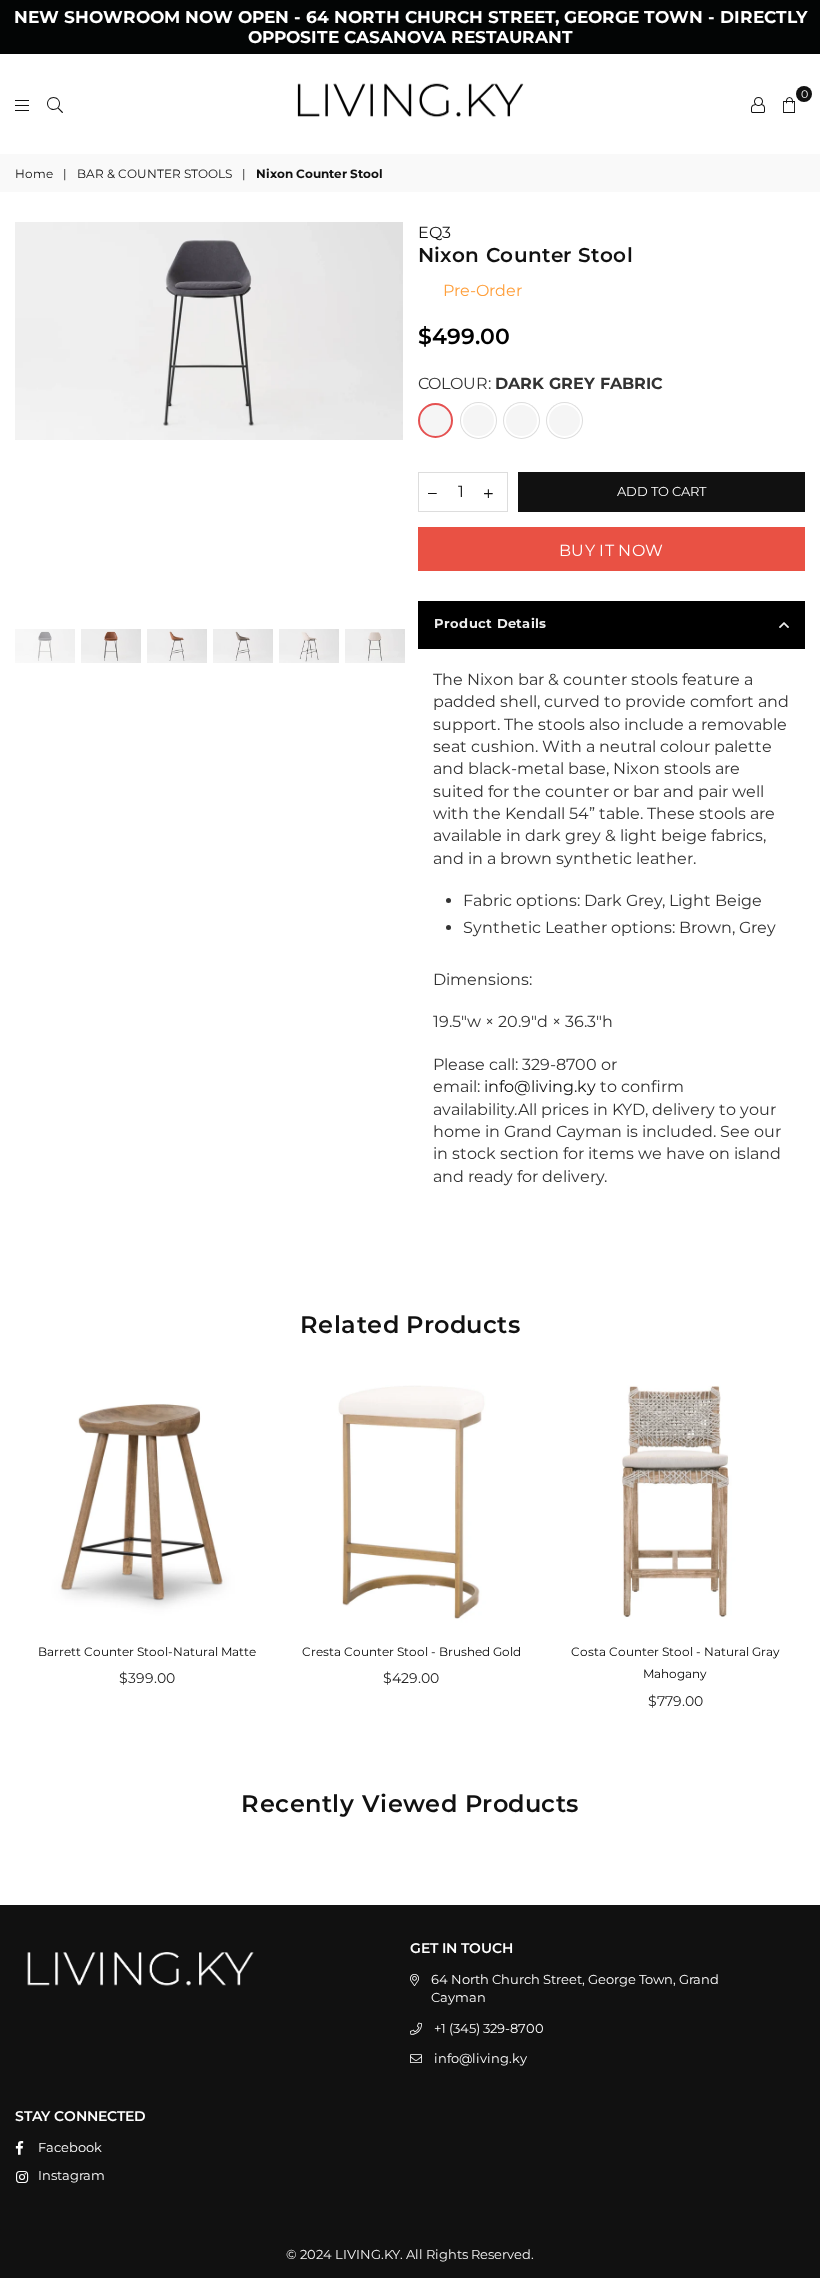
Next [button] (385, 416)
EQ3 (434, 232)
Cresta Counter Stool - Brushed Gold (411, 1651)
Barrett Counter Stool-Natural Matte (147, 1651)
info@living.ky (480, 2058)
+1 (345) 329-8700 (489, 2028)
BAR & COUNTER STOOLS (154, 173)
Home (34, 173)
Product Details (490, 623)
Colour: (540, 383)
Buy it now (611, 550)
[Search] (55, 104)
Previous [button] (32, 416)
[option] (209, 331)
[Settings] (758, 104)
